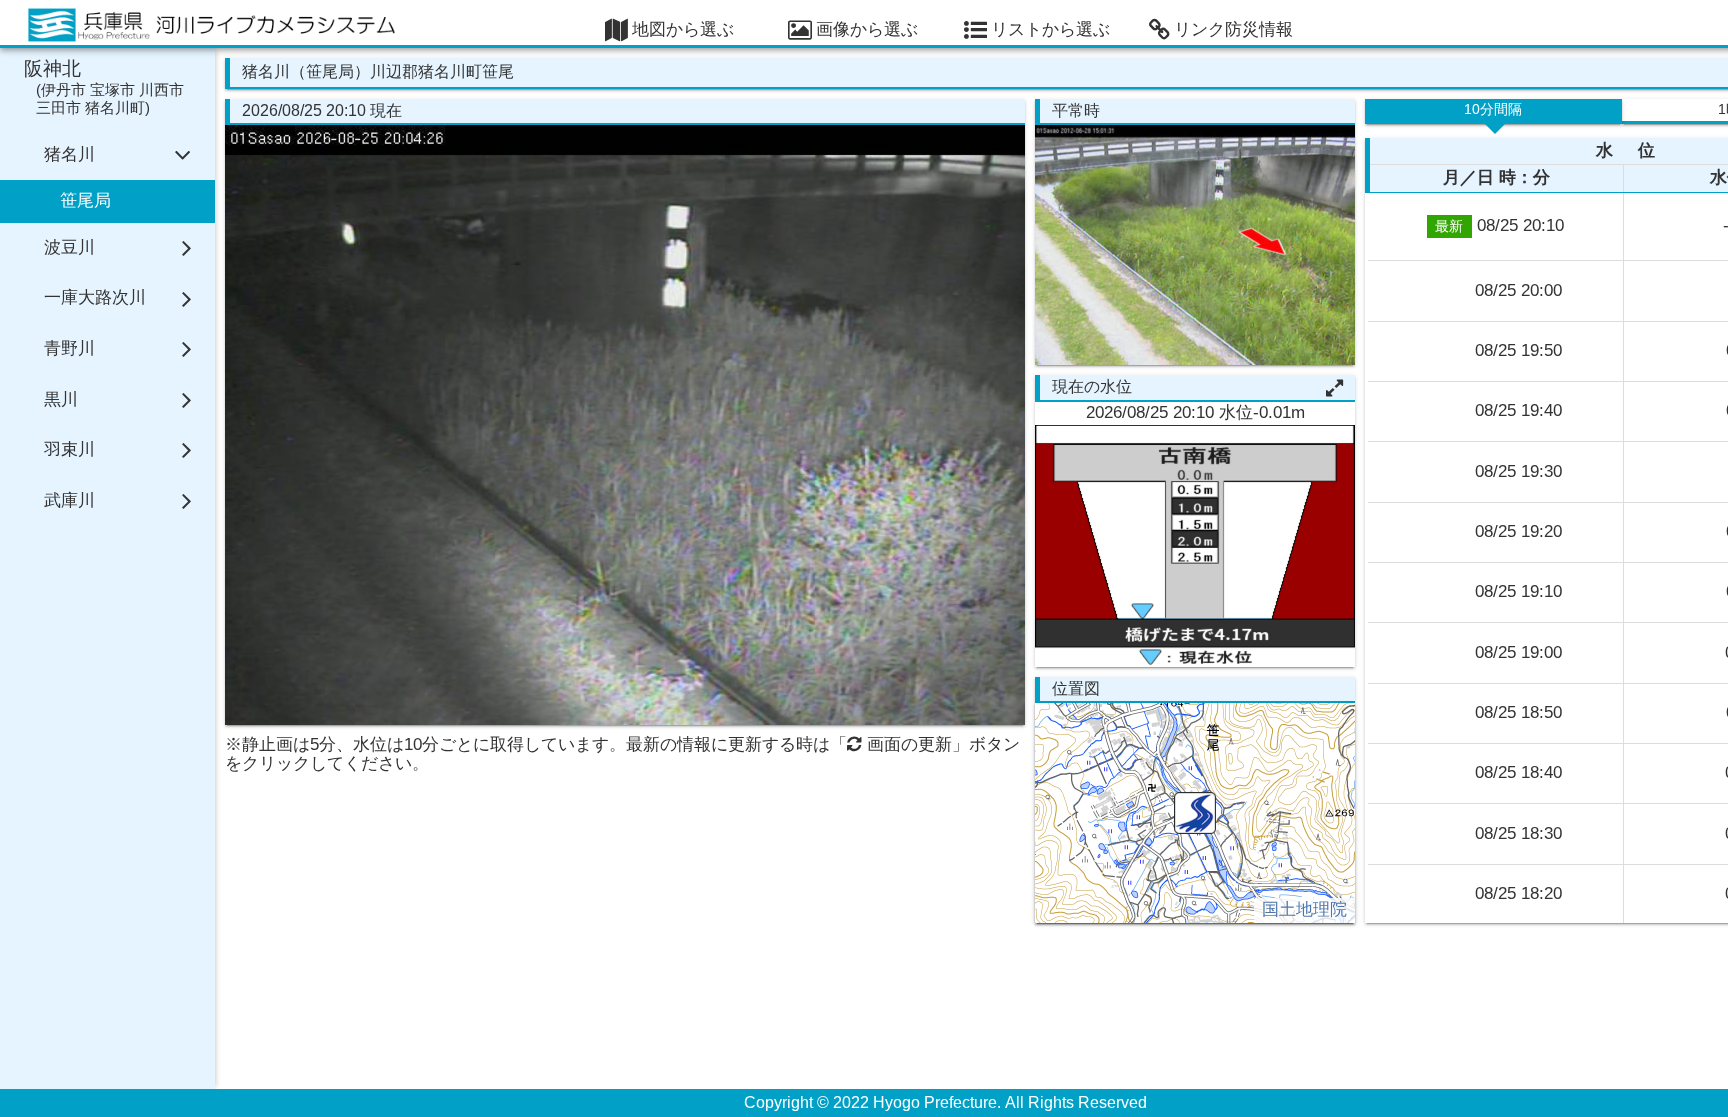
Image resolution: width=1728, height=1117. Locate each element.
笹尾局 (85, 200)
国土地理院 (1304, 909)
